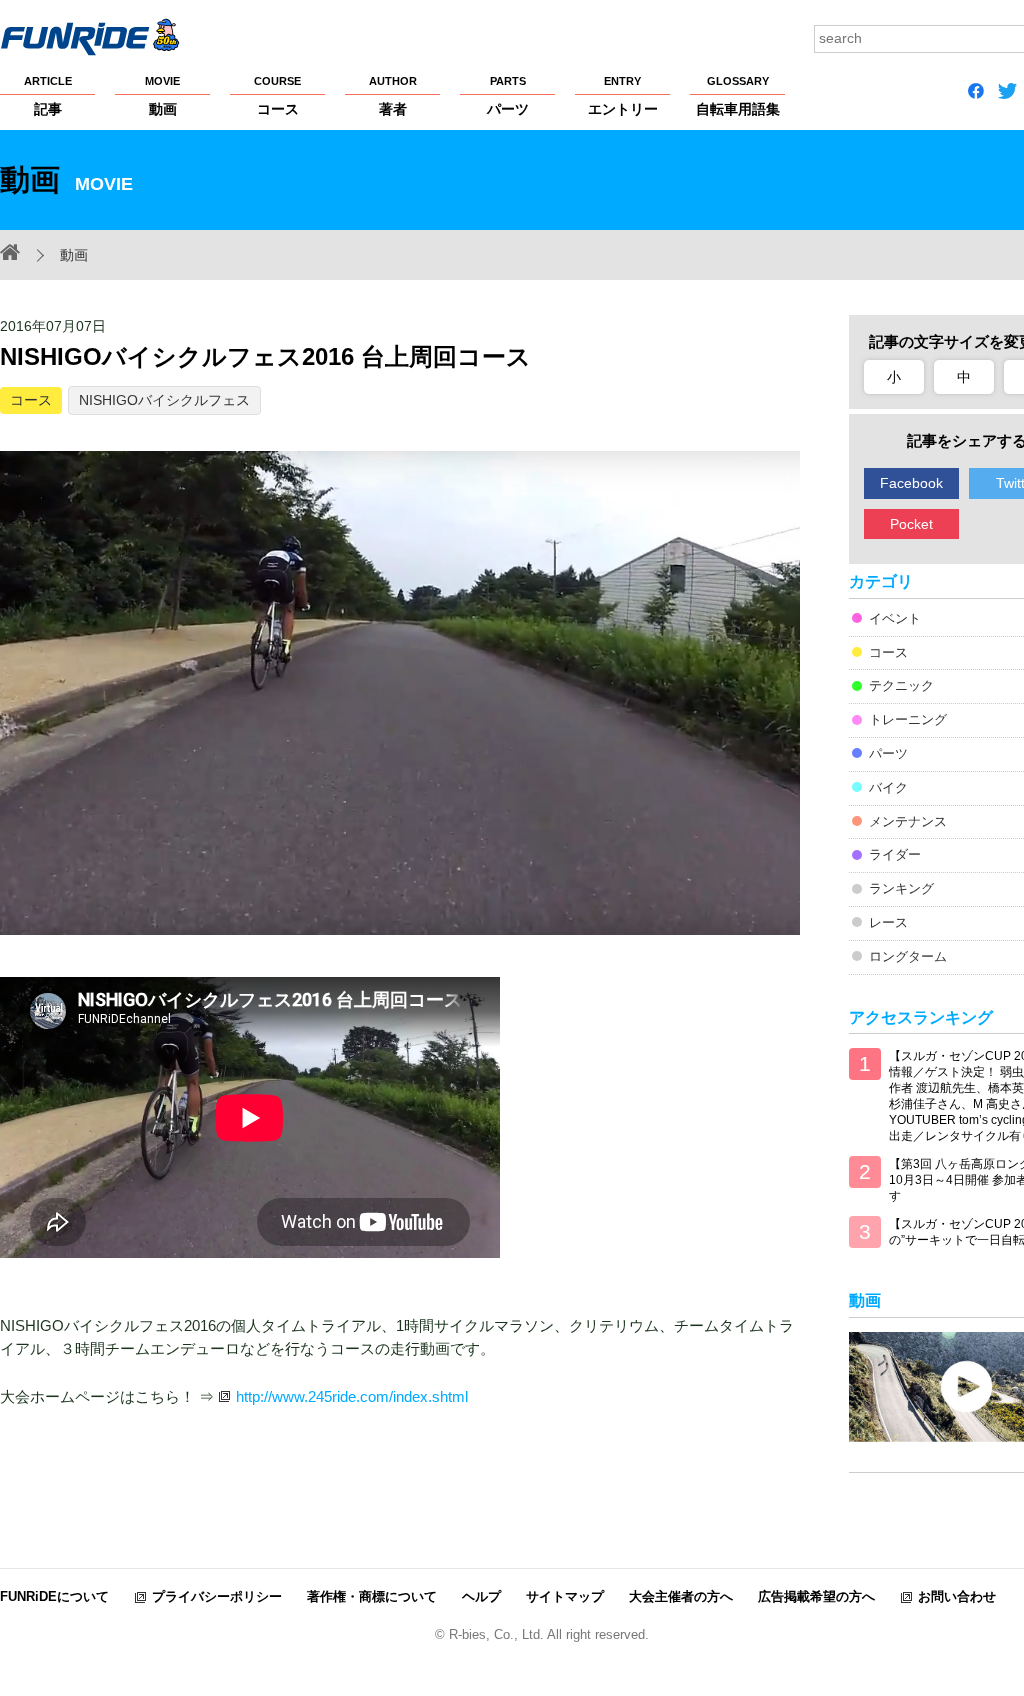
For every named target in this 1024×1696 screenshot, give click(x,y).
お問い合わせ (957, 1596)
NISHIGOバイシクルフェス (164, 400)
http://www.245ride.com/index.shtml (352, 1396)
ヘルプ (481, 1596)
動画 (162, 96)
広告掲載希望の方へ (816, 1596)
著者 (393, 96)
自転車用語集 (738, 96)
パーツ (508, 96)
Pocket (911, 524)
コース (277, 96)
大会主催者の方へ (681, 1596)
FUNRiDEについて (54, 1596)
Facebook (911, 483)
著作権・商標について (372, 1596)
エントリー (623, 96)
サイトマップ (565, 1596)
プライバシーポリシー (217, 1596)
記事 (48, 96)
